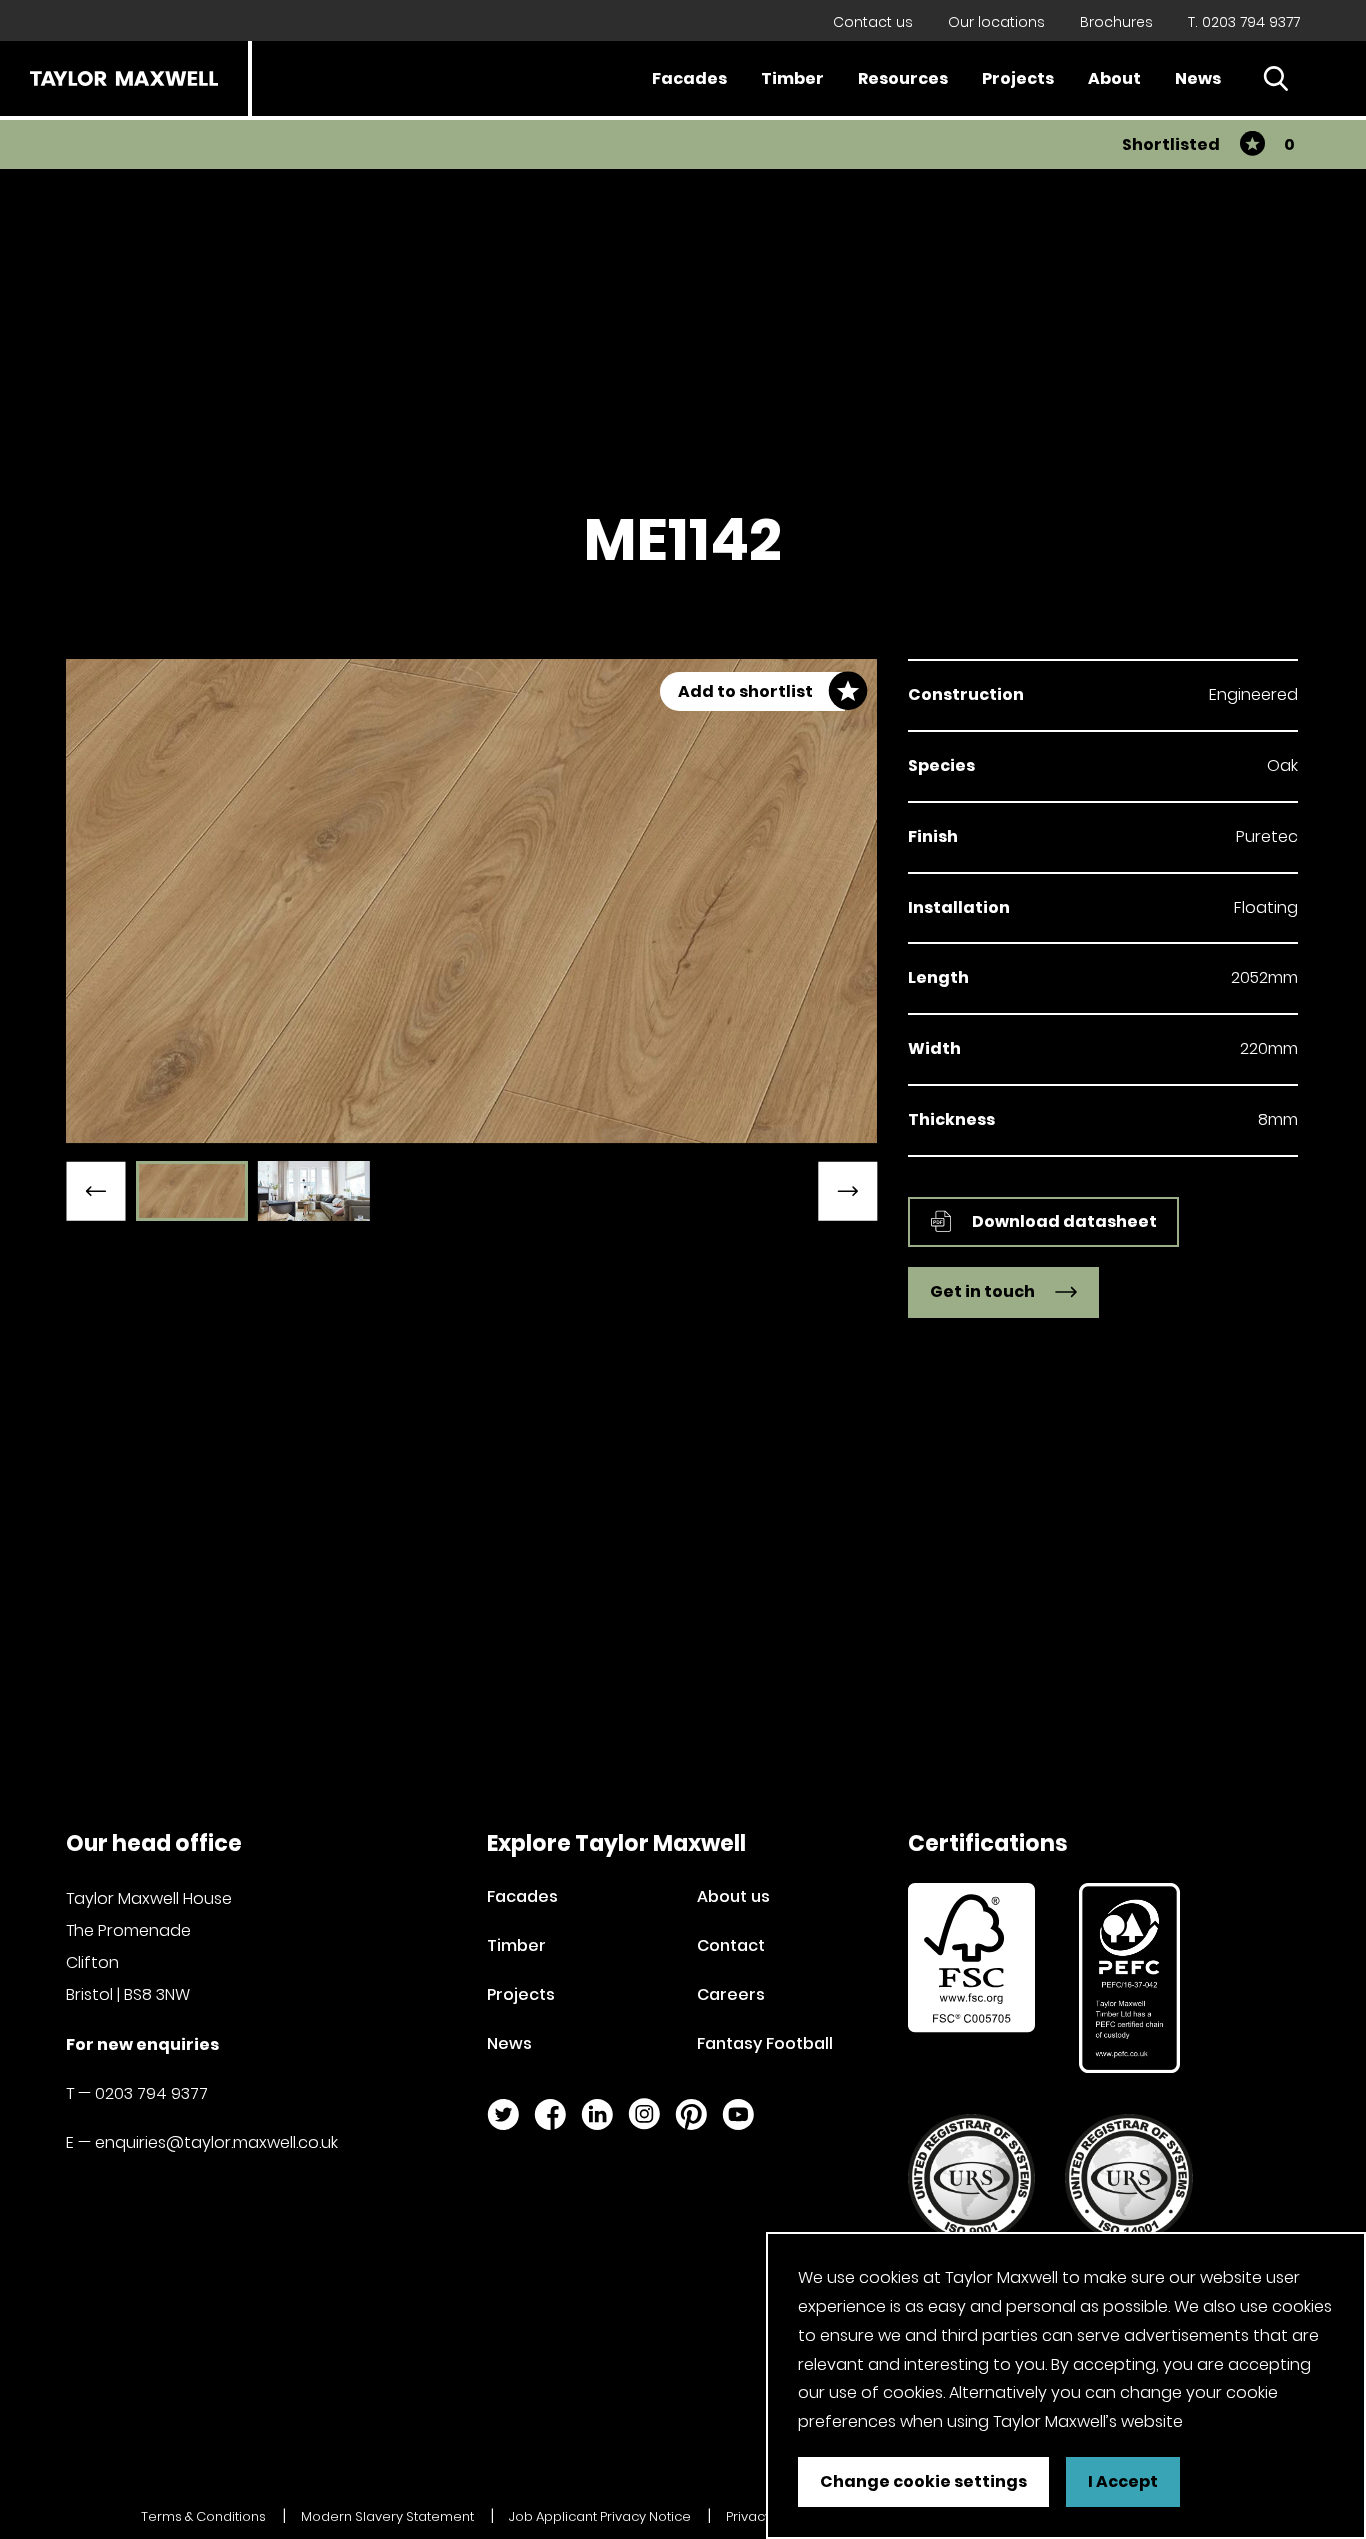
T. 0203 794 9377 (1244, 22)
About (1114, 78)
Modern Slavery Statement (387, 2516)
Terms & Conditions (203, 2516)
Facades (689, 78)
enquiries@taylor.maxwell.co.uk (216, 2142)
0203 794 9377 (151, 2093)
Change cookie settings (923, 2481)
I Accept (1123, 2481)
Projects (1018, 78)
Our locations (996, 22)
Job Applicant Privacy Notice (600, 2516)
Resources (903, 78)
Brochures (1116, 22)
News (1198, 78)
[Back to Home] (124, 78)
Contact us (873, 22)
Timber (792, 78)
